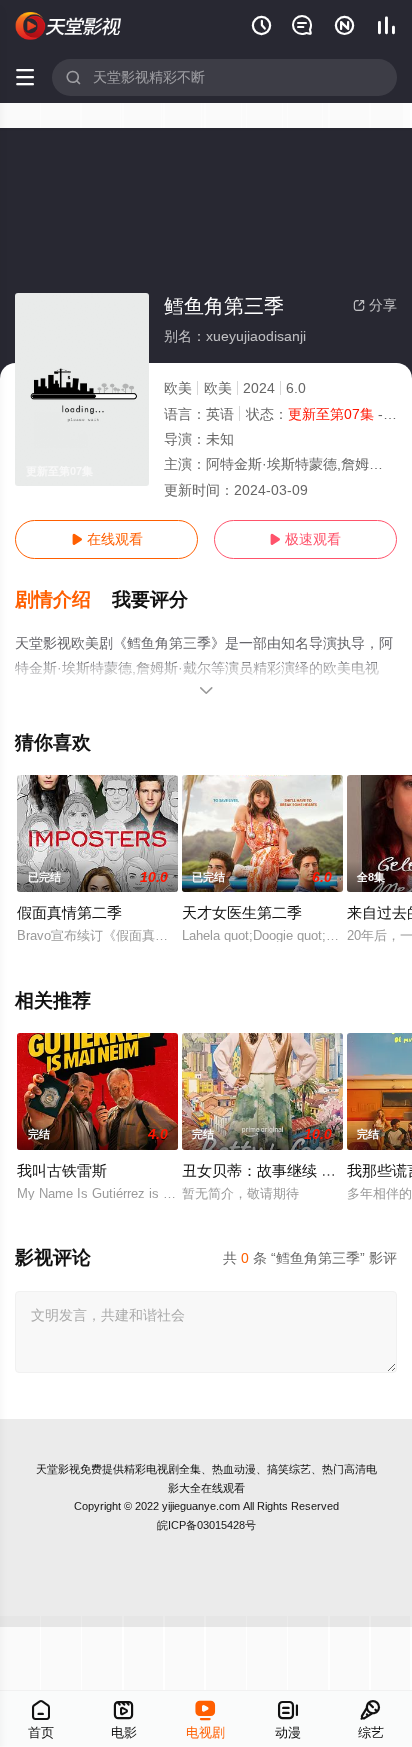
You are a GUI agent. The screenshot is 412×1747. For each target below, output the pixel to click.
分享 (375, 305)
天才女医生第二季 (242, 912)
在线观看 (107, 539)
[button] (63, 600)
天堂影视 (58, 1469)
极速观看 (305, 539)
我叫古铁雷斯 (62, 1170)
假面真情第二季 (69, 912)
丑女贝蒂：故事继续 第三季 (274, 1170)
